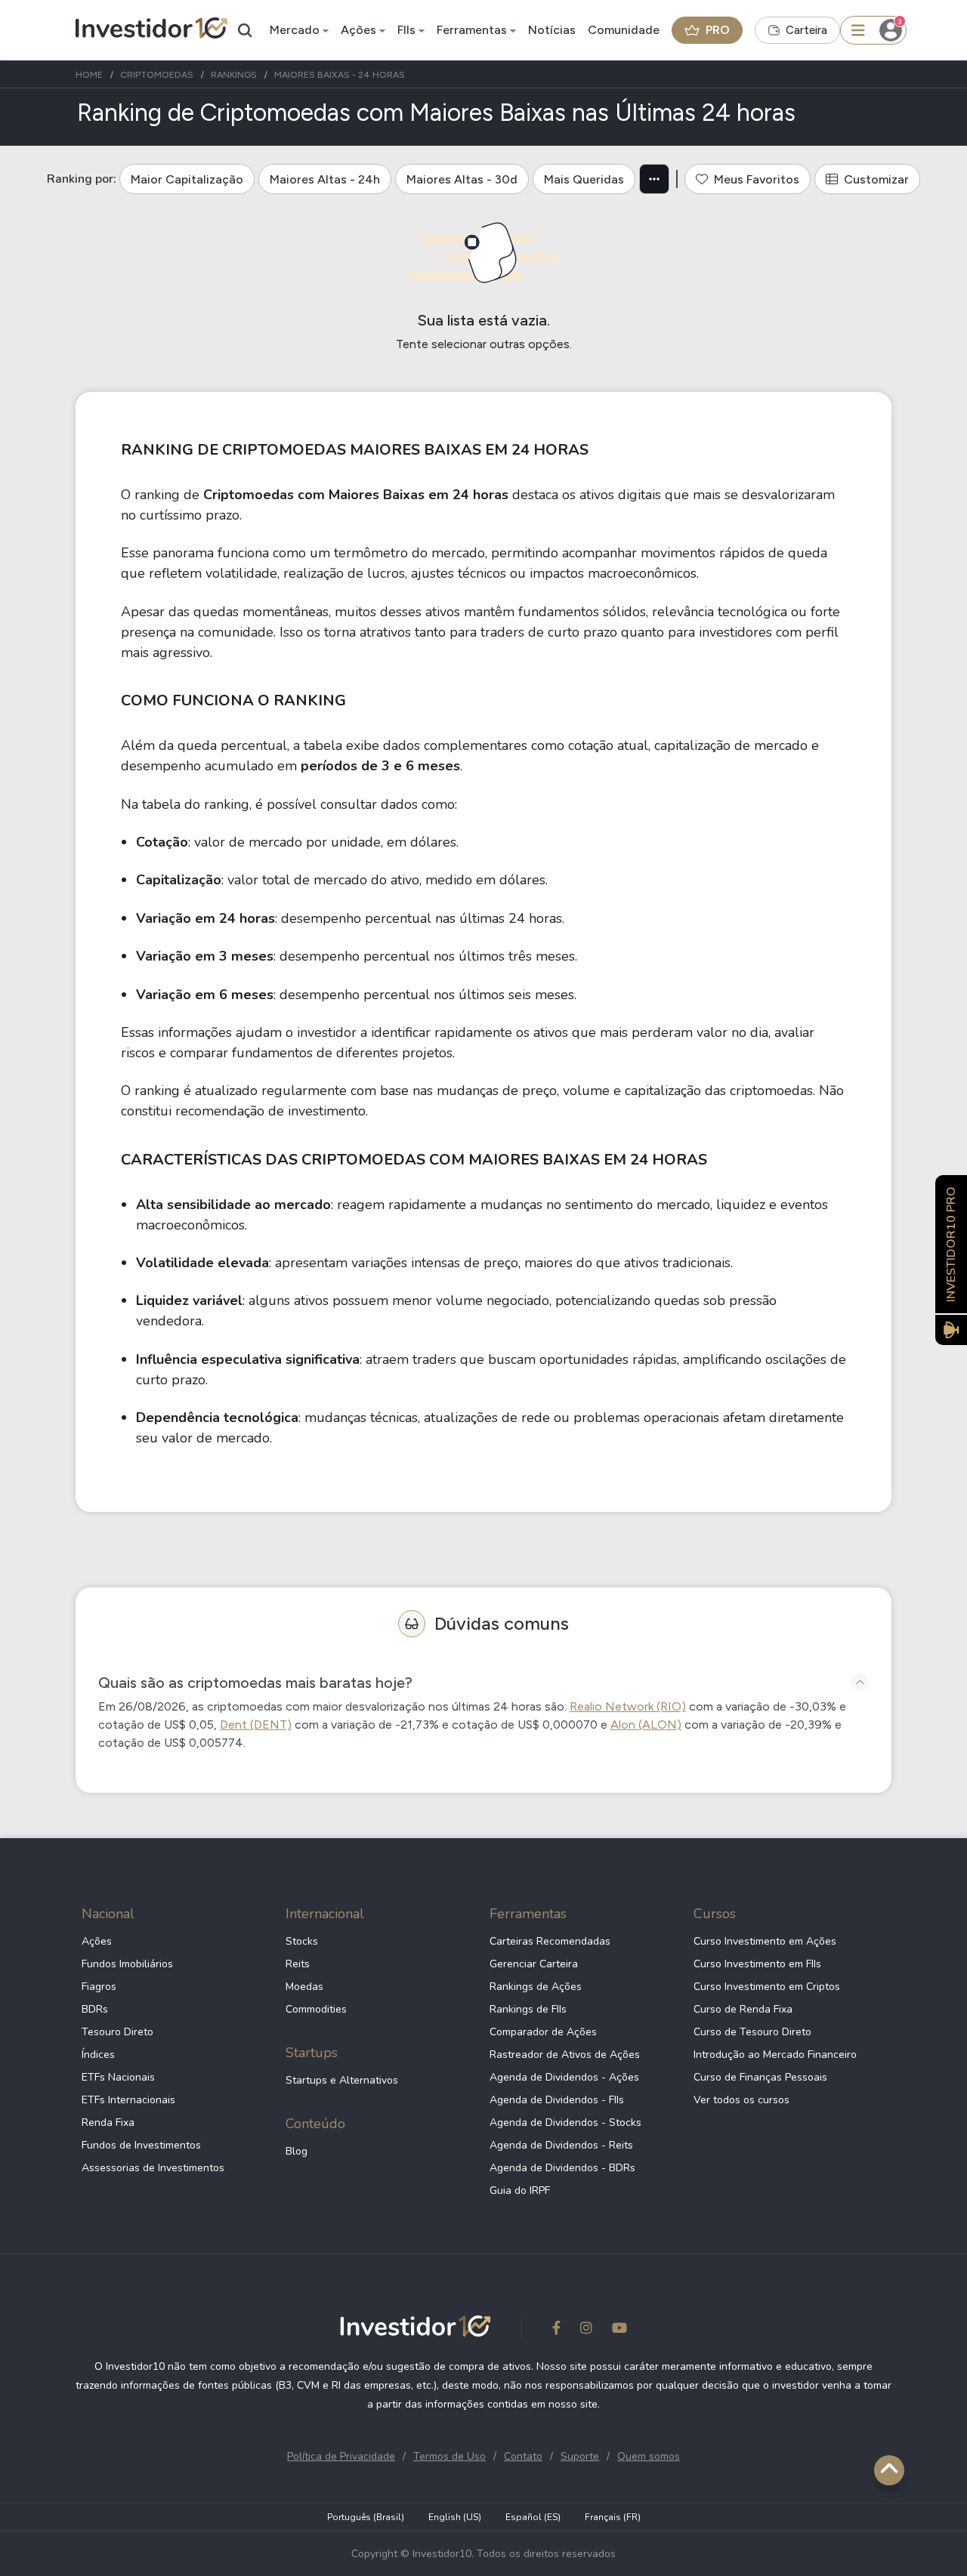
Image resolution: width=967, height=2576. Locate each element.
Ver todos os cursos (741, 2100)
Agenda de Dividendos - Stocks (565, 2123)
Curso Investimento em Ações (765, 1941)
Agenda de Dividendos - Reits (561, 2145)
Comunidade (624, 30)
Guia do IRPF (520, 2190)
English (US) (455, 2517)
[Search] (246, 30)
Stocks (302, 1941)
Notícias (552, 30)
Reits (298, 1964)
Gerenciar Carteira (534, 1964)
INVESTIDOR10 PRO (951, 1244)
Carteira (806, 30)
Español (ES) (533, 2517)
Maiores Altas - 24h (325, 179)
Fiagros (99, 1987)
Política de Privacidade (341, 2456)
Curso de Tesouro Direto (752, 2032)
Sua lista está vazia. (484, 320)
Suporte (580, 2456)
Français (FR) (613, 2517)
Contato (523, 2456)
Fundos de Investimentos (141, 2145)
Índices (98, 2055)
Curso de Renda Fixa (743, 2009)
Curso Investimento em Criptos (767, 1987)
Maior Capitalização (187, 179)
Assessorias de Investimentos (153, 2168)
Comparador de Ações (543, 2032)
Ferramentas (472, 30)
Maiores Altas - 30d (462, 179)
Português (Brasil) (366, 2517)
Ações (358, 30)
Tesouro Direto (117, 2032)
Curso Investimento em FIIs (757, 1964)
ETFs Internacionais (128, 2100)
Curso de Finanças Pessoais (760, 2077)
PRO (718, 30)
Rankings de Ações (536, 1987)
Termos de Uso (450, 2456)
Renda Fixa (108, 2123)
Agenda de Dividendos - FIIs (557, 2100)
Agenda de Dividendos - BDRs (562, 2168)
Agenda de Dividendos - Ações (564, 2077)
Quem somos (649, 2456)
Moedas (304, 1987)
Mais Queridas (584, 179)
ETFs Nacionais (118, 2077)
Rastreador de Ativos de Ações (565, 2055)
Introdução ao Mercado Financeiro (775, 2055)
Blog (297, 2151)
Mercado (295, 30)
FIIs (406, 30)
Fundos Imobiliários (127, 1964)
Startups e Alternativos (342, 2080)
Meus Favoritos (757, 179)
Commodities (316, 2009)
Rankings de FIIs (528, 2009)
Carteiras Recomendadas (550, 1941)
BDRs (95, 2009)
